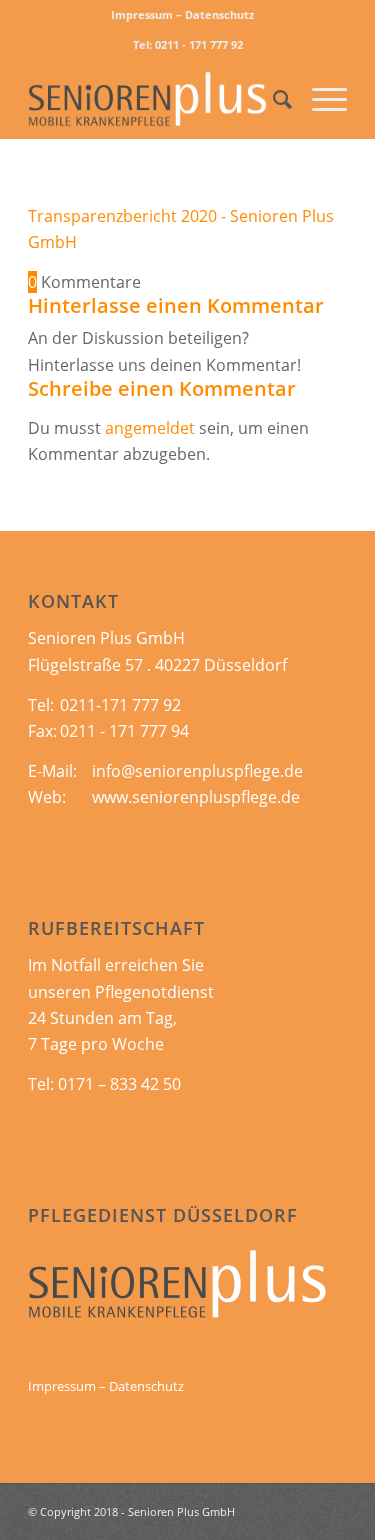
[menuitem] (182, 15)
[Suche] (272, 99)
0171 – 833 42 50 (119, 1084)
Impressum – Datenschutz (182, 14)
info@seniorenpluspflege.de (197, 771)
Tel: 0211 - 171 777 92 (188, 44)
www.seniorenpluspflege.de (196, 797)
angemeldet (150, 428)
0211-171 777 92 (120, 705)
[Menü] (319, 99)
